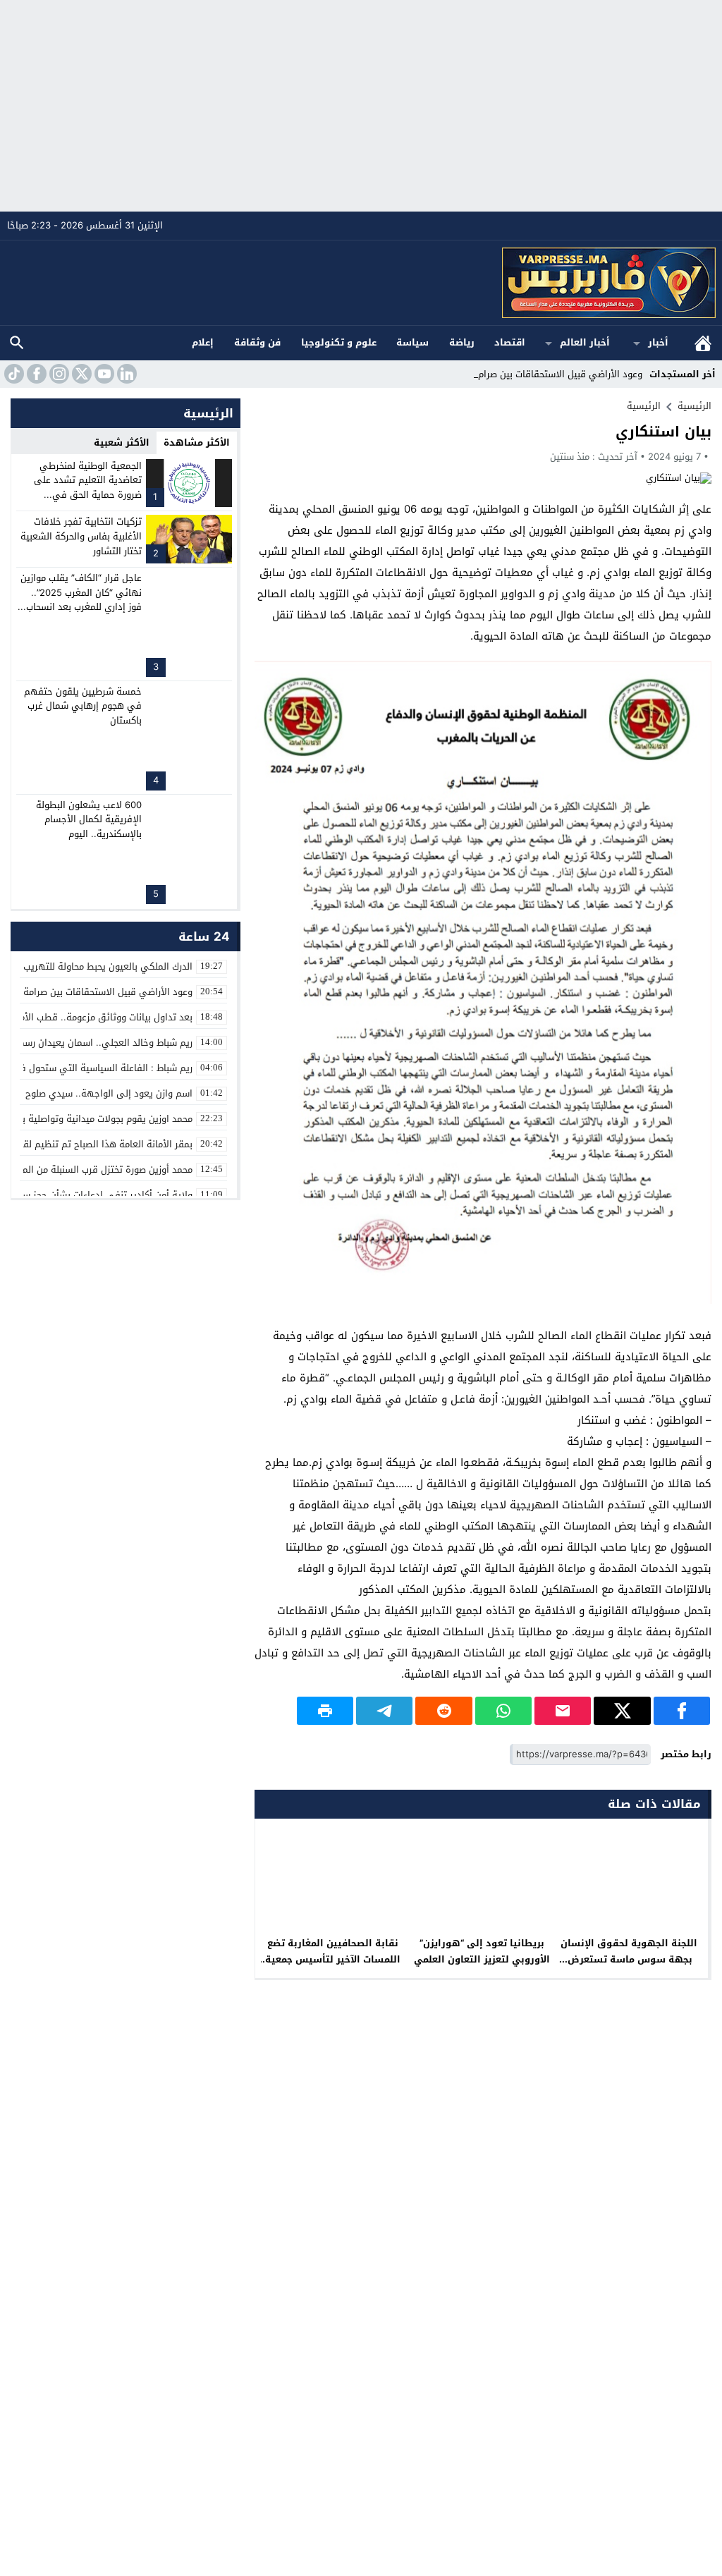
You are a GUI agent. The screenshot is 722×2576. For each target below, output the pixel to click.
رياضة (462, 342)
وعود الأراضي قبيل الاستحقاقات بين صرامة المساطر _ (536, 374)
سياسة (412, 342)
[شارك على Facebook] (682, 1711)
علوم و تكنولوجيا (339, 342)
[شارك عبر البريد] (563, 1711)
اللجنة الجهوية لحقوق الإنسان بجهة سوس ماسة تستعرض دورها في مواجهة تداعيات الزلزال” (630, 1967)
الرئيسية (703, 343)
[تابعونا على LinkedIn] (126, 374)
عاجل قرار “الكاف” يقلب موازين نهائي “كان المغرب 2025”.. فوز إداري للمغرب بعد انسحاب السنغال (81, 600)
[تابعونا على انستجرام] (58, 374)
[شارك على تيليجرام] (384, 1711)
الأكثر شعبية (122, 442)
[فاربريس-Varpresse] (361, 283)
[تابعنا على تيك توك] (13, 374)
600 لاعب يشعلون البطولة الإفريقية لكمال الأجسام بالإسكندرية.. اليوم (89, 820)
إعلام (203, 342)
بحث (17, 343)
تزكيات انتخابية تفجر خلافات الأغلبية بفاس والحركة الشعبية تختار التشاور (81, 536)
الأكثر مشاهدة (197, 442)
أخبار (658, 342)
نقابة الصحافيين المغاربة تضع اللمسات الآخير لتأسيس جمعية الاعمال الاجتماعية (333, 1959)
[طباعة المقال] (325, 1711)
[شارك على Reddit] (443, 1711)
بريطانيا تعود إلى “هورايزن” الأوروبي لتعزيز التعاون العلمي (482, 1951)
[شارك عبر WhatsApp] (503, 1711)
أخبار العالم (585, 342)
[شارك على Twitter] (622, 1711)
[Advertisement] (361, 106)
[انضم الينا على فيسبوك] (35, 374)
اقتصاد (510, 342)
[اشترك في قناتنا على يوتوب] (103, 374)
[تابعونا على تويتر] (80, 374)
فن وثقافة (257, 342)
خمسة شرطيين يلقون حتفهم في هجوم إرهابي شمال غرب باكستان (83, 706)
